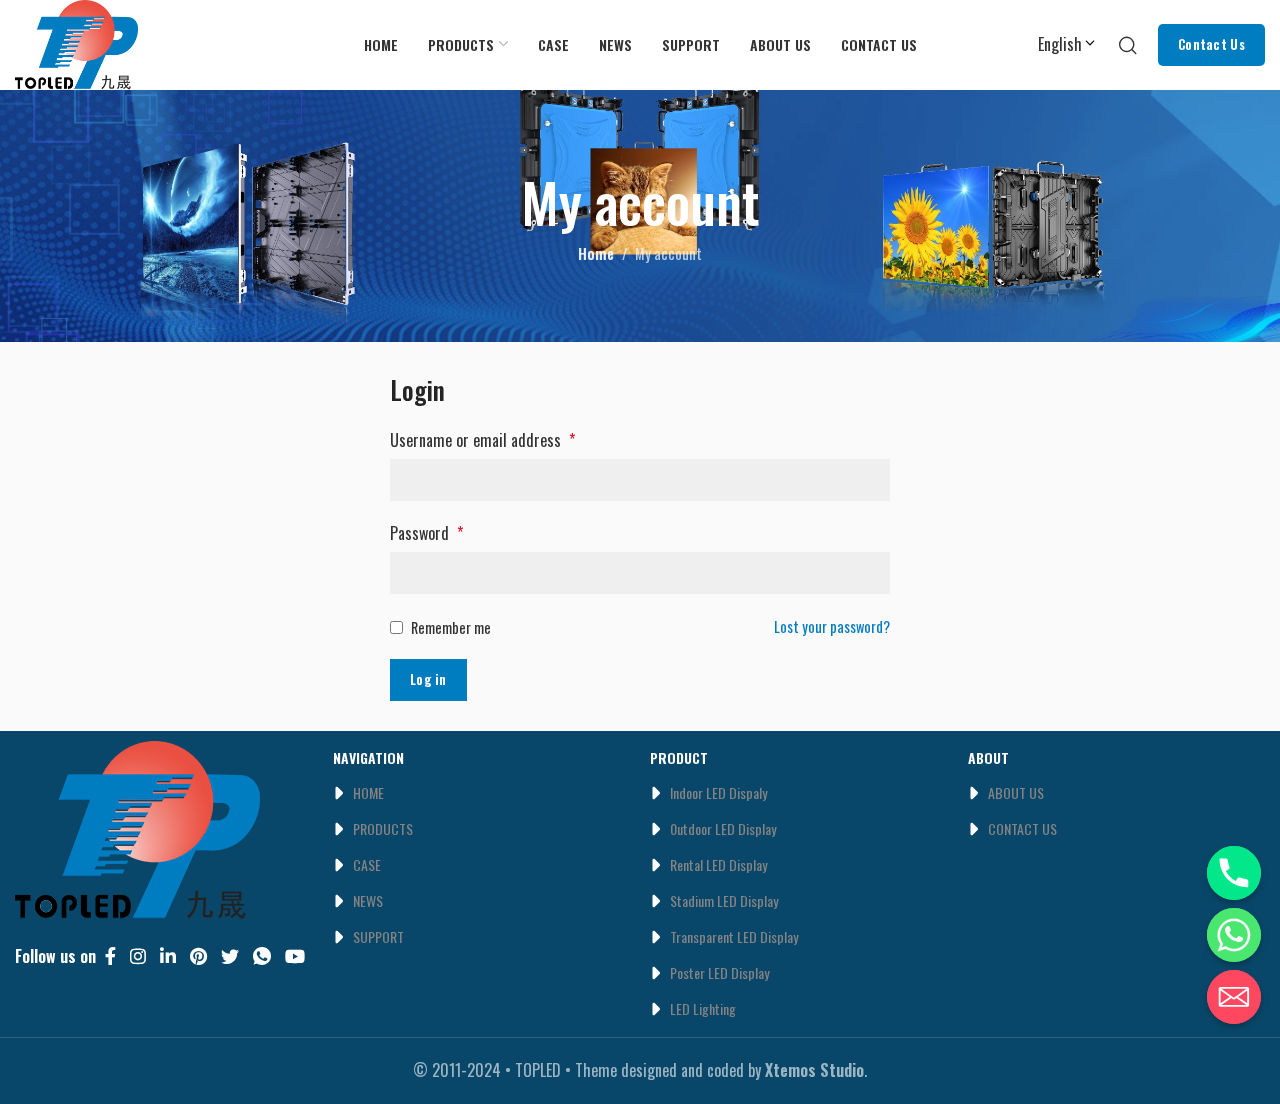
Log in (428, 679)
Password (426, 533)
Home (596, 253)
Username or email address (482, 440)
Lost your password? (832, 626)
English (1060, 44)
